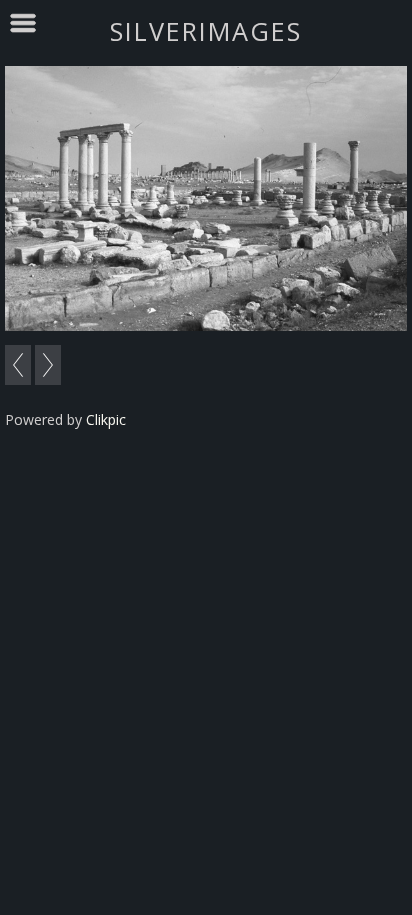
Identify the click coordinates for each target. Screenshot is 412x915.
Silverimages (206, 31)
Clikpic (106, 419)
